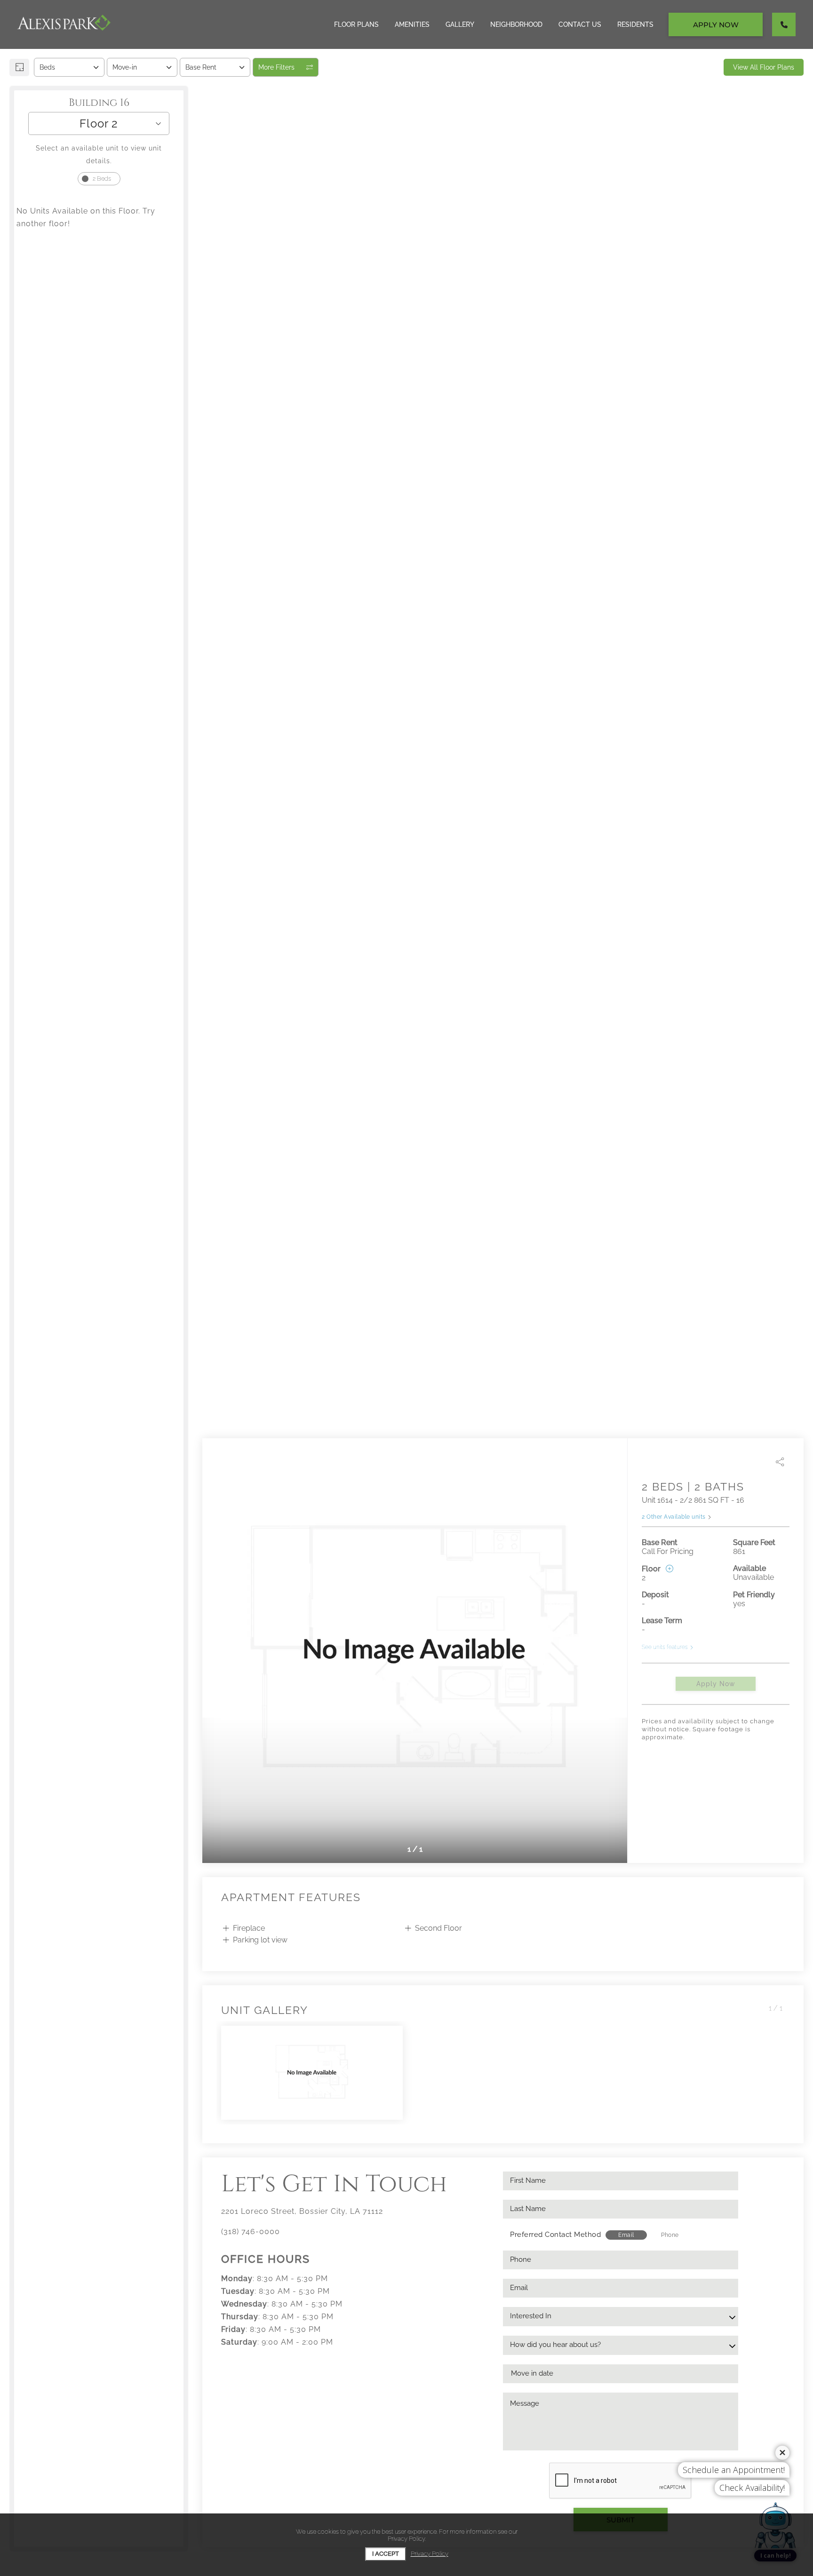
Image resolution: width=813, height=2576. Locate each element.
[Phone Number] (784, 24)
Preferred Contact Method (555, 2235)
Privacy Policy (430, 2554)
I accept (386, 2554)
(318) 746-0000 (251, 2231)
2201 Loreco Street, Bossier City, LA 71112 (302, 2211)
